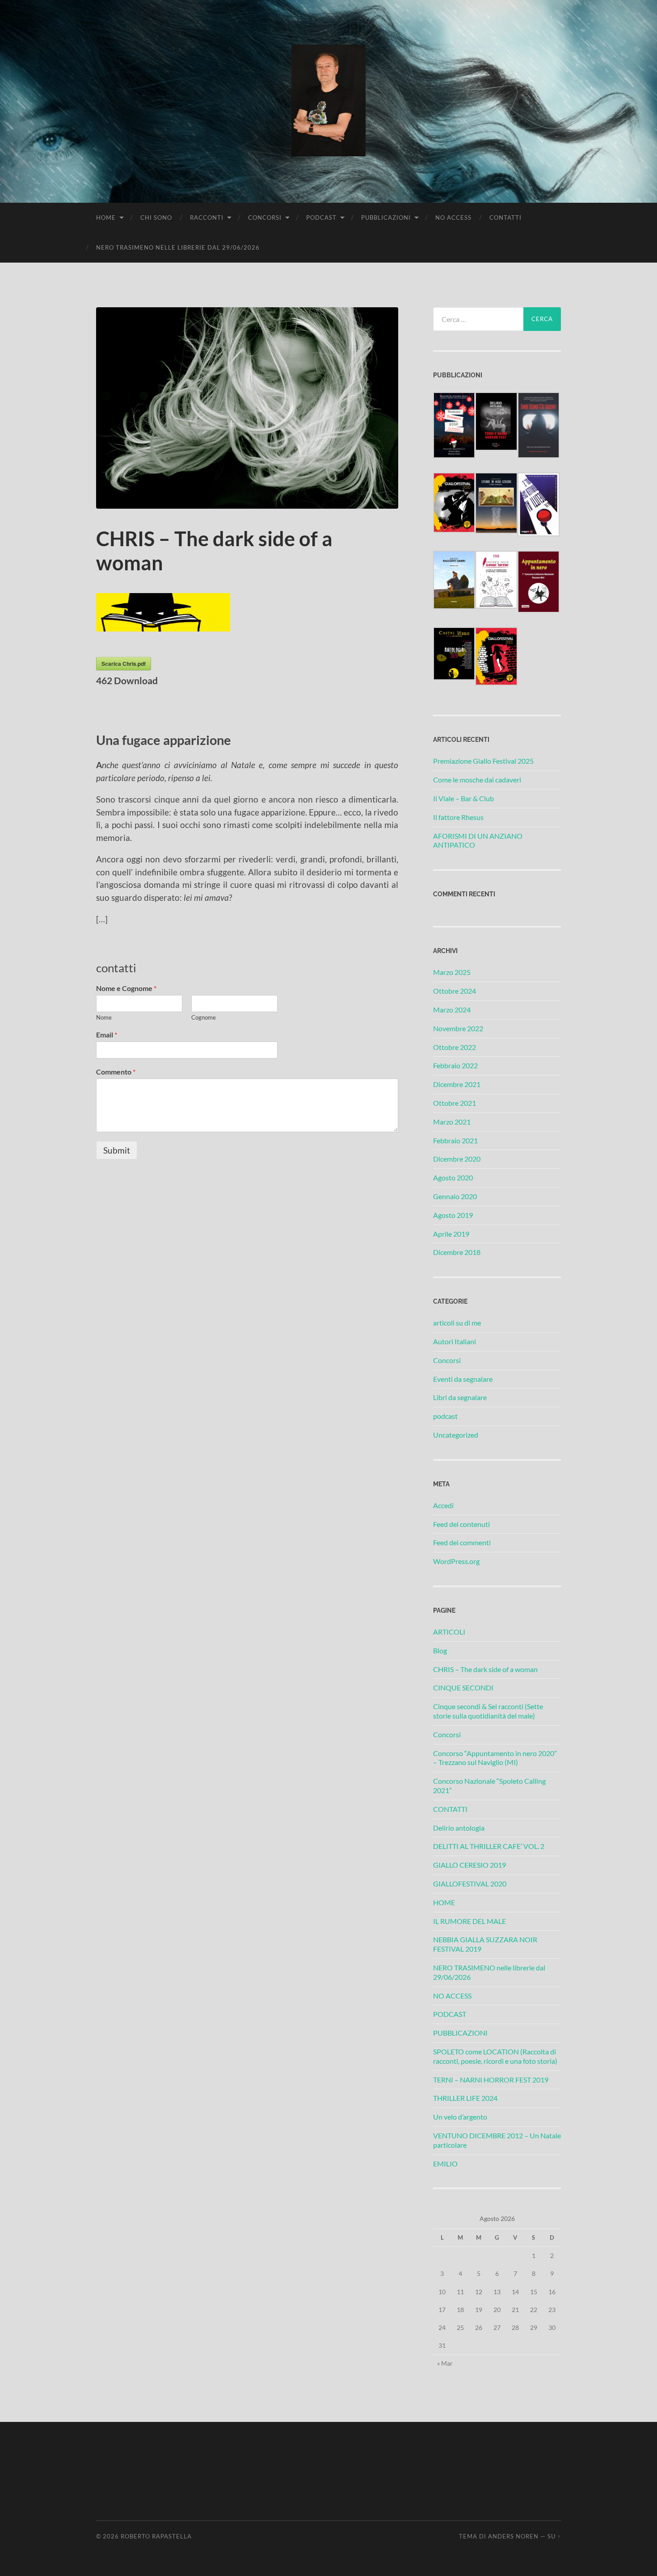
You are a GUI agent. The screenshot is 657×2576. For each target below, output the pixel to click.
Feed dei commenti (462, 1542)
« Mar (445, 2363)
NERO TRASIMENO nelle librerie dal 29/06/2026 (178, 247)
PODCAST (321, 217)
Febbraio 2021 (455, 1140)
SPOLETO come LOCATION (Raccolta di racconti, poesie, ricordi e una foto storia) (495, 2056)
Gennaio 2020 (455, 1196)
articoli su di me (457, 1323)
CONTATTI (505, 217)
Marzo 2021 (452, 1122)
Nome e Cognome (126, 988)
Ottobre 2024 (455, 991)
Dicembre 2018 (457, 1252)
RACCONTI (207, 217)
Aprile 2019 (451, 1234)
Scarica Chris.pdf (124, 664)
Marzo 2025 (452, 972)
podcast (445, 1416)
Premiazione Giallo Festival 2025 (483, 761)
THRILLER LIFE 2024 (465, 2098)
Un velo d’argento (460, 2117)
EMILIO (445, 2164)
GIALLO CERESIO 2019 (470, 1865)
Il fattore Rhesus (458, 817)
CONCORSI (265, 217)
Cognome (204, 1017)
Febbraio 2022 (455, 1065)
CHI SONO (156, 217)
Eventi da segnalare (463, 1379)
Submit (117, 1150)
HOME (106, 217)
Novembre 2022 (458, 1028)
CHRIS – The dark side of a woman (485, 1669)
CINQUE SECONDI (463, 1687)
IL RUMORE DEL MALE (470, 1921)
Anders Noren (513, 2536)
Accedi (443, 1505)
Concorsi (447, 1360)
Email (107, 1035)
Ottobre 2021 (455, 1103)
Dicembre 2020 (457, 1159)
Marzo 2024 (452, 1010)
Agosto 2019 (453, 1215)
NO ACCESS (453, 217)
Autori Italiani (455, 1341)
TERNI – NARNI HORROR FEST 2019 (491, 2080)
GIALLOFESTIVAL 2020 (470, 1884)
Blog (440, 1650)
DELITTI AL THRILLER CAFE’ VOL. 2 (489, 1846)
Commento (116, 1072)
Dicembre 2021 (457, 1084)
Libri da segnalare (460, 1397)
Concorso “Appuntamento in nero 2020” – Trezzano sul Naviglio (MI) (495, 1758)
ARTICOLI (449, 1632)
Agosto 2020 (453, 1177)
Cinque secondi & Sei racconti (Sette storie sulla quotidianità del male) (488, 1711)
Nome (104, 1017)
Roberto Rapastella (156, 2536)
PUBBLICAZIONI (386, 217)
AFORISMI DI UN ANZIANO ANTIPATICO (478, 841)
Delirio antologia (459, 1828)
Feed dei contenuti (461, 1524)
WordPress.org (456, 1561)
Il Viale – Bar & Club (463, 798)
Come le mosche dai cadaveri (477, 780)
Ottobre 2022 (455, 1047)
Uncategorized (456, 1435)
